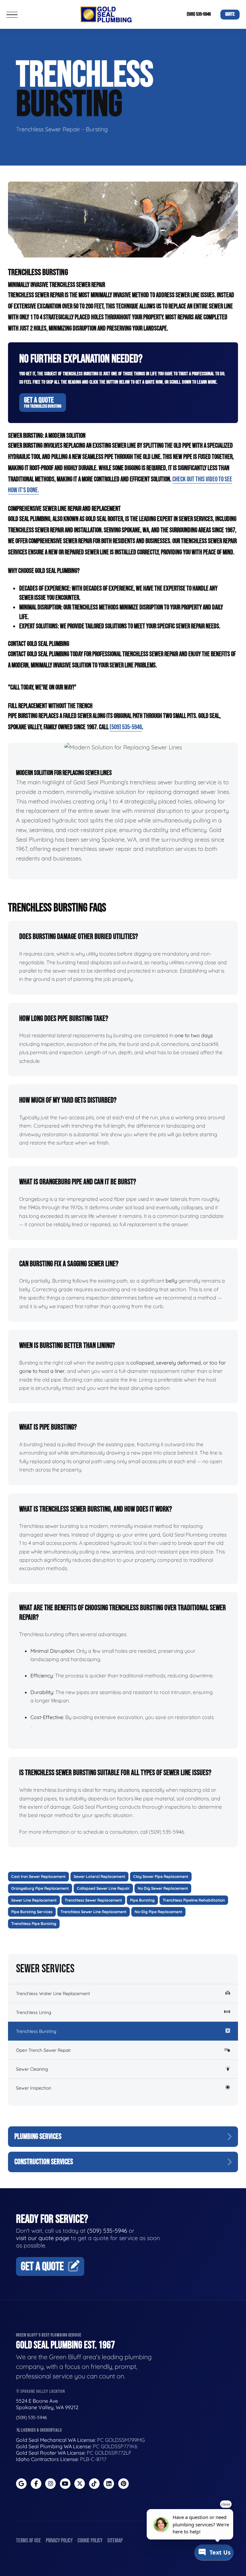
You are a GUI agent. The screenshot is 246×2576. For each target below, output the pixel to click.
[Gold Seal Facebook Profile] (36, 2484)
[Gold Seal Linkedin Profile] (109, 2484)
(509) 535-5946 (199, 14)
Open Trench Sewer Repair (43, 2050)
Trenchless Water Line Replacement (53, 1993)
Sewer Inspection (34, 2088)
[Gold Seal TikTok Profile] (94, 2484)
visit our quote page (43, 2238)
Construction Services (44, 2162)
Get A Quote (43, 402)
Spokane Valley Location (42, 2391)
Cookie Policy (90, 2541)
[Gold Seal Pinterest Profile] (123, 2484)
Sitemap (115, 2541)
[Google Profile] (21, 2484)
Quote (230, 14)
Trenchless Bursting (36, 2031)
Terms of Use (29, 2541)
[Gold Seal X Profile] (80, 2484)
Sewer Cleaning (32, 2069)
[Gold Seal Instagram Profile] (50, 2484)
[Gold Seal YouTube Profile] (65, 2484)
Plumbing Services (38, 2136)
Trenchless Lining (34, 2012)
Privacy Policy (59, 2541)
